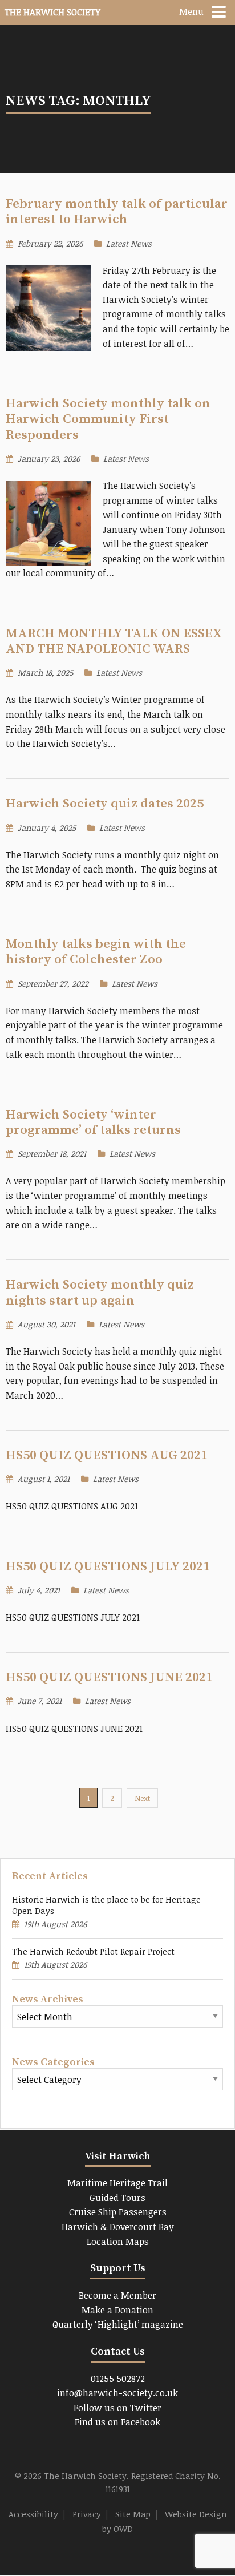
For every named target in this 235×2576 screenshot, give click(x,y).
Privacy (87, 2514)
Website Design (196, 2514)
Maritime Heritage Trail (117, 2183)
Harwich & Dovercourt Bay (118, 2227)
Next (142, 1798)
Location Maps (118, 2242)
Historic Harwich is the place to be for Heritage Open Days (106, 1905)
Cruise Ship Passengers (118, 2212)
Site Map (133, 2514)
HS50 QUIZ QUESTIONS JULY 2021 (108, 1567)
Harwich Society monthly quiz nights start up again (100, 1293)
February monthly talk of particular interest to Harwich (117, 212)
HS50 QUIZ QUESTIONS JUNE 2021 (109, 1677)
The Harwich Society (52, 12)
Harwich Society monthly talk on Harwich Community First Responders (108, 419)
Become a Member (117, 2295)
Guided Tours (117, 2198)
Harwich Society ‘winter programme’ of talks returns (93, 1123)
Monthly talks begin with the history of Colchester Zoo (96, 952)
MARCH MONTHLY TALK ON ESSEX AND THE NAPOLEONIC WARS (114, 641)
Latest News (129, 243)
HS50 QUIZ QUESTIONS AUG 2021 (107, 1455)
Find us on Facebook (117, 2422)
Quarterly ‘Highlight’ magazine (118, 2324)
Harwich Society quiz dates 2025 (105, 804)
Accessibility (33, 2514)
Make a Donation (117, 2310)
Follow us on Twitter (117, 2408)
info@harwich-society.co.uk (117, 2393)
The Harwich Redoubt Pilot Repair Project (93, 1951)
